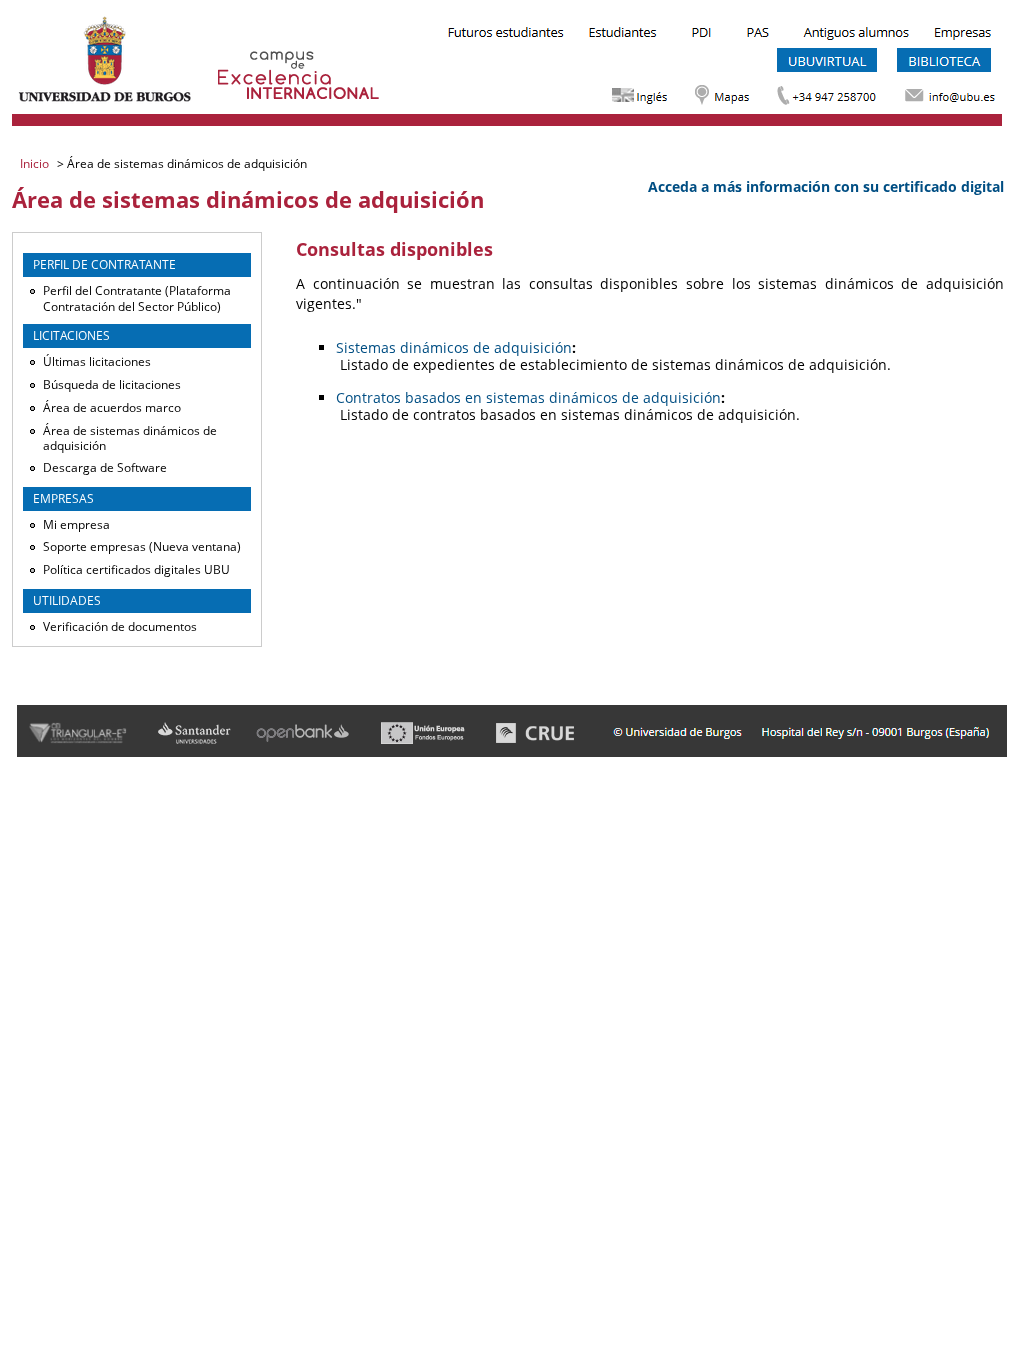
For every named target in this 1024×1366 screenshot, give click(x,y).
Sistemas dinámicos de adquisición (454, 347)
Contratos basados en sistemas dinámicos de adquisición (528, 397)
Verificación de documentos (120, 626)
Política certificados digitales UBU (136, 569)
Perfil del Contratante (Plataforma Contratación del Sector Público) (137, 298)
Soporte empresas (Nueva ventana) (142, 546)
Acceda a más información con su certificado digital (826, 186)
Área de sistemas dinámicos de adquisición (130, 438)
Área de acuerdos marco (112, 407)
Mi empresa (76, 524)
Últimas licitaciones (97, 361)
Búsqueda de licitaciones (112, 384)
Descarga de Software (105, 467)
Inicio (36, 163)
